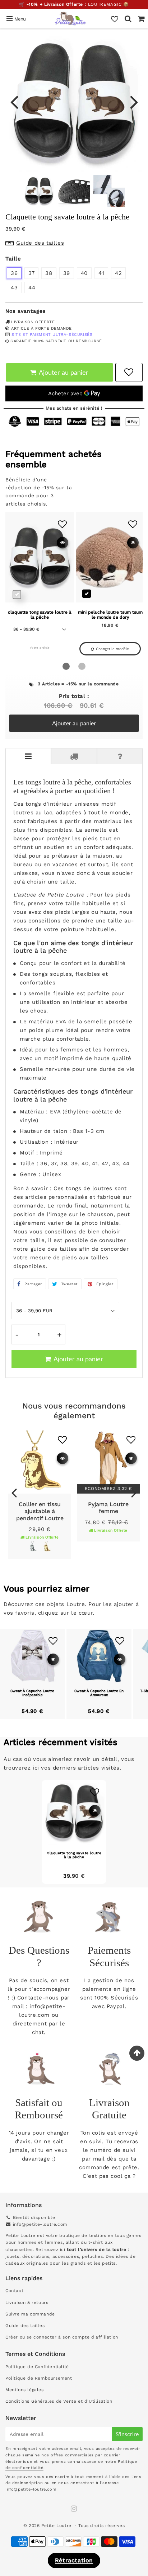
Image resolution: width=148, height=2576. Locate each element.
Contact (14, 2291)
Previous (14, 101)
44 (32, 288)
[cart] (141, 19)
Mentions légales (25, 2390)
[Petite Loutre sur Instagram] (74, 2510)
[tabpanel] (39, 191)
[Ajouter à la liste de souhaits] (62, 1440)
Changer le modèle (112, 649)
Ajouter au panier (74, 723)
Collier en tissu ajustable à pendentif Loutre (40, 1511)
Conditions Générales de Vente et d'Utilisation (59, 2401)
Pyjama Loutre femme (108, 1508)
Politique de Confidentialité (37, 2367)
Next (134, 101)
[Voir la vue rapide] (63, 1458)
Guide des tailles (25, 2326)
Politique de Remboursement (39, 2378)
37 (31, 273)
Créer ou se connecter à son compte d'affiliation (62, 2337)
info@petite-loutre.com (40, 2224)
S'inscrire (127, 2434)
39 (67, 273)
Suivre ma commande (30, 2314)
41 (101, 273)
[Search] (128, 19)
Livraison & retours (27, 2303)
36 (14, 273)
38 (49, 273)
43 (14, 288)
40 (84, 273)
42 (118, 273)
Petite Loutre (56, 2526)
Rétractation (74, 2560)
